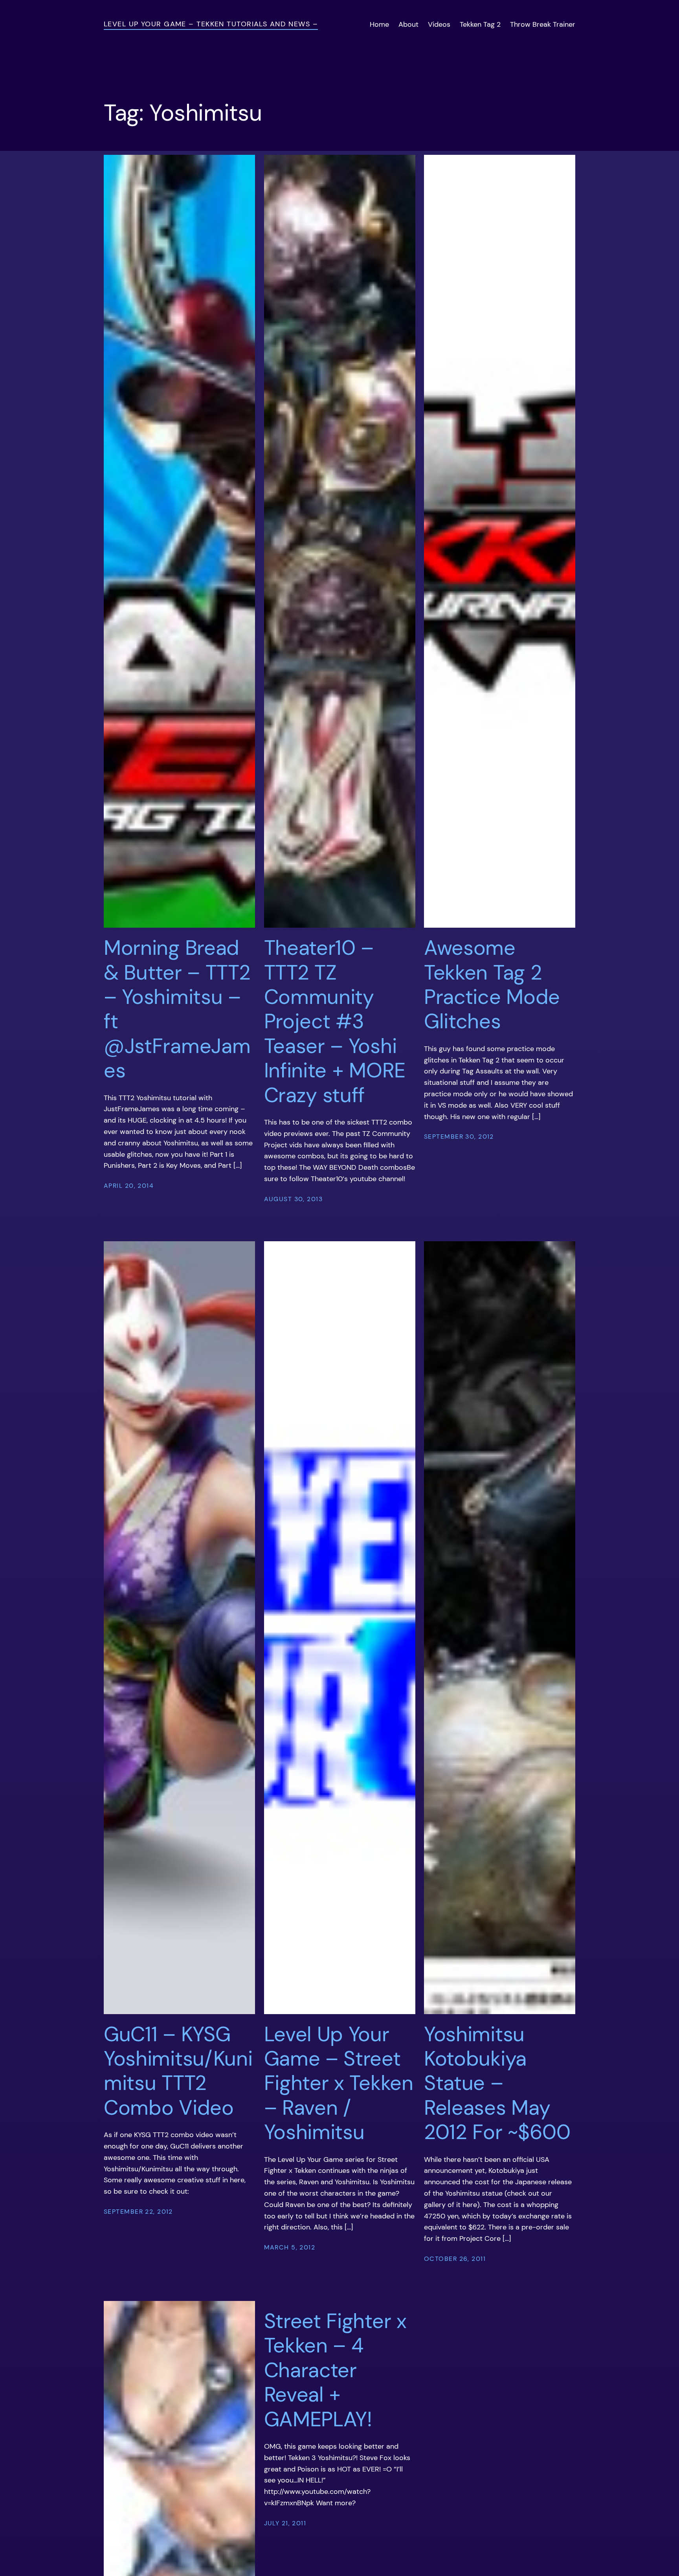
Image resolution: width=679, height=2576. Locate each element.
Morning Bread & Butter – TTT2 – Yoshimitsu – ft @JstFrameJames (177, 1009)
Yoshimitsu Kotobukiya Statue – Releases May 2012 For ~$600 (497, 2083)
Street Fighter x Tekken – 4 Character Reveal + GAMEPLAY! (335, 2370)
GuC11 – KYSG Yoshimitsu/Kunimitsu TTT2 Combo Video (178, 2071)
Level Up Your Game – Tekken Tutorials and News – (211, 24)
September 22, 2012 (138, 2212)
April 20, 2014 (129, 1186)
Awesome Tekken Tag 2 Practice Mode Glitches (492, 985)
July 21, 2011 (285, 2523)
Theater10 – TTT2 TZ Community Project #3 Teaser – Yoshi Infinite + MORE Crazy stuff (335, 1021)
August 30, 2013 (294, 1199)
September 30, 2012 (459, 1137)
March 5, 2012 (290, 2247)
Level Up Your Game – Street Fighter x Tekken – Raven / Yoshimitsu (339, 2083)
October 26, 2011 (455, 2259)
